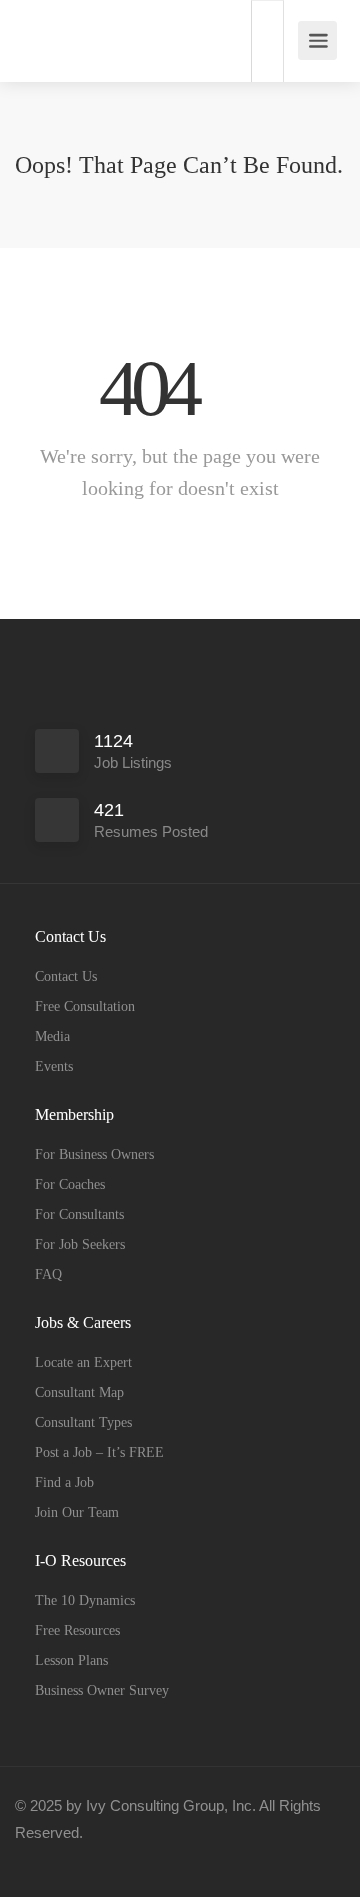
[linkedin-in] (68, 1859)
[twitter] (101, 1859)
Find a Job (64, 1482)
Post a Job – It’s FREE (99, 1452)
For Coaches (70, 1184)
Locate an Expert (83, 1362)
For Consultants (79, 1214)
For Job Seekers (80, 1244)
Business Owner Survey (102, 1690)
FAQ (48, 1274)
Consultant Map (79, 1392)
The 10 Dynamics (85, 1600)
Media (52, 1036)
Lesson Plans (71, 1660)
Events (54, 1066)
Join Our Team (77, 1512)
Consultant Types (83, 1422)
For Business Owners (94, 1154)
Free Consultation (85, 1006)
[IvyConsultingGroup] (38, 30)
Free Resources (77, 1630)
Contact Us (66, 976)
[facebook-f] (35, 1859)
